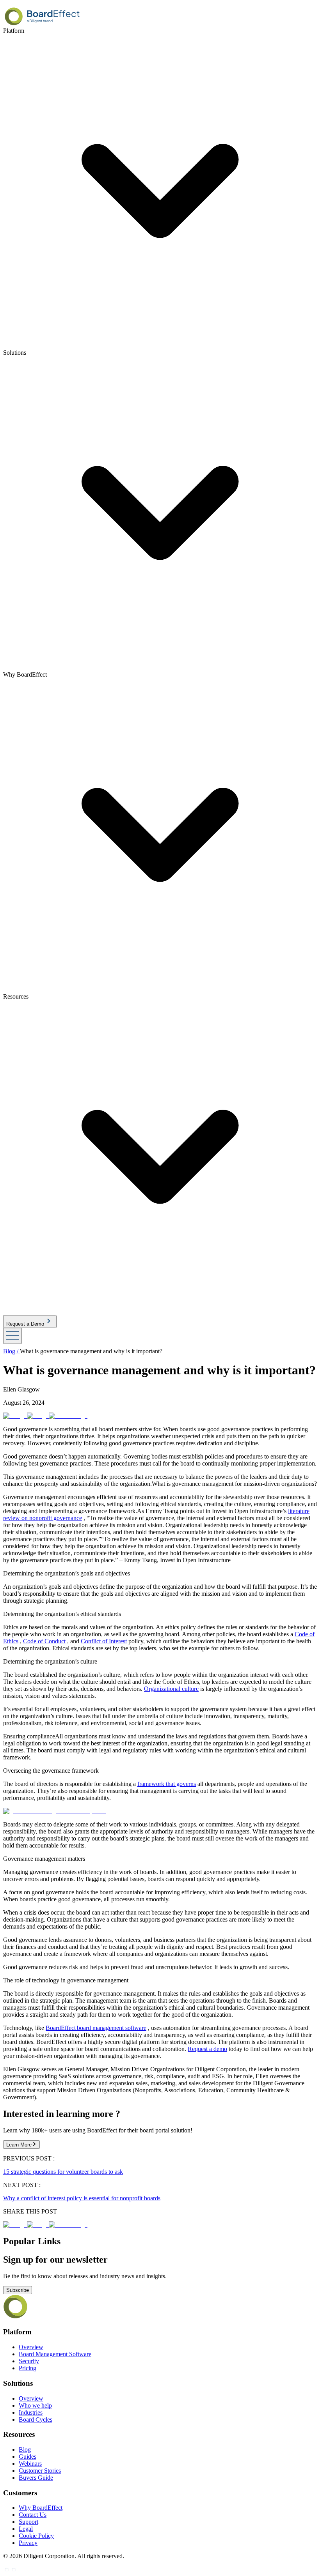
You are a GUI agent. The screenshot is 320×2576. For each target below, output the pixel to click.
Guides (28, 2457)
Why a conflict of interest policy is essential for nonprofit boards (82, 2198)
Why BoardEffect (41, 2508)
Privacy (28, 2543)
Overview (31, 2347)
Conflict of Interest (104, 1641)
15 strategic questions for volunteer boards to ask (63, 2172)
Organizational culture (171, 1689)
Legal (26, 2529)
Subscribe (18, 2290)
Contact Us (33, 2515)
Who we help (35, 2405)
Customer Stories (40, 2471)
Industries (31, 2412)
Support (28, 2522)
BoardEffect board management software (96, 2028)
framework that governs (167, 1784)
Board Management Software (55, 2354)
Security (29, 2361)
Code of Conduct (44, 1641)
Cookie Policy (36, 2536)
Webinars (30, 2464)
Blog (25, 2450)
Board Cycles (36, 2420)
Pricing (28, 2368)
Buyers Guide (36, 2478)
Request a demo (207, 2049)
